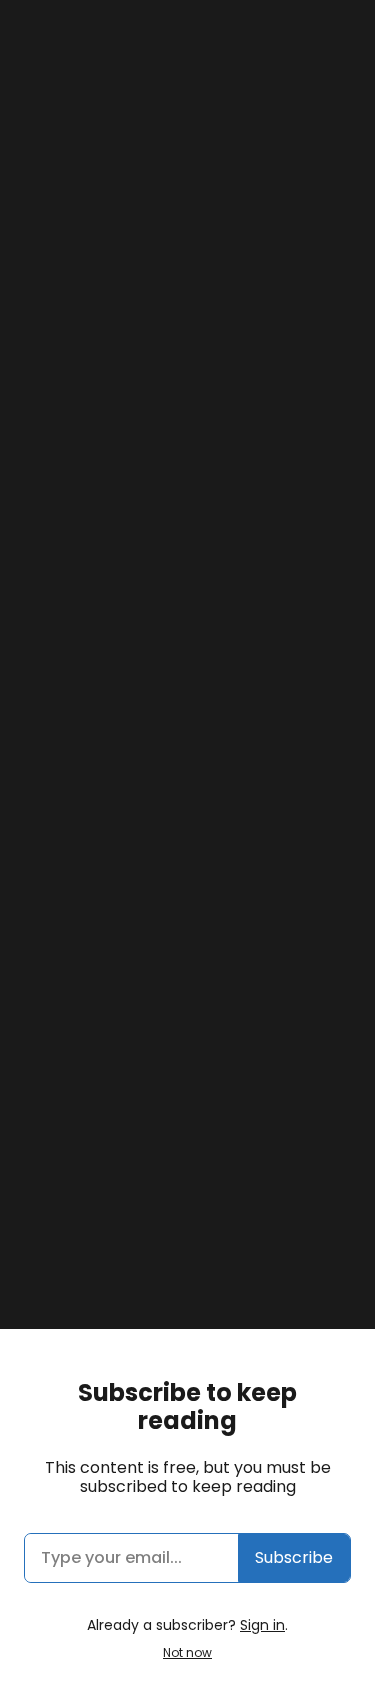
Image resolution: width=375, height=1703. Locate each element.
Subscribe (294, 1557)
